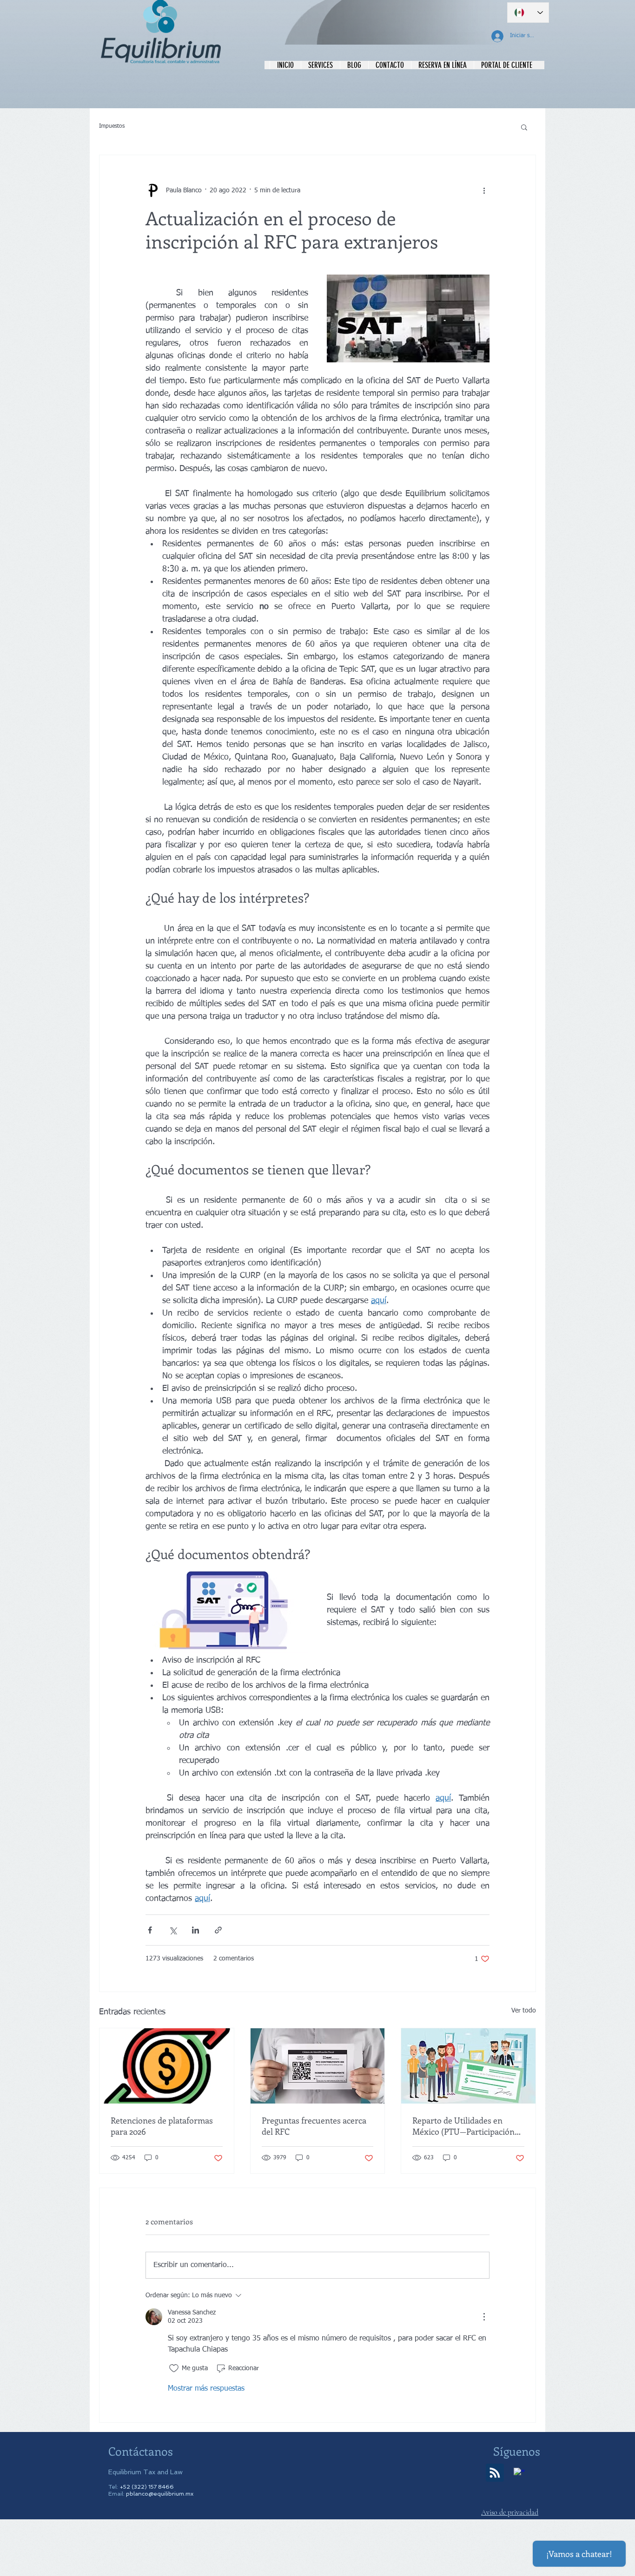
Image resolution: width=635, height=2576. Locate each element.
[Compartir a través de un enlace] (218, 1930)
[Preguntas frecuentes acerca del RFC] (318, 2066)
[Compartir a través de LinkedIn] (195, 1930)
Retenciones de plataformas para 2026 (162, 2126)
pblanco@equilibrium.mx (160, 2494)
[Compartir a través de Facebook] (150, 1930)
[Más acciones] (484, 190)
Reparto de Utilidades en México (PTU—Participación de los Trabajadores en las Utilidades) (463, 2126)
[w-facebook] (519, 2473)
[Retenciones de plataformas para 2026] (167, 2066)
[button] (524, 127)
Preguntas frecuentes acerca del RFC (314, 2126)
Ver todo (524, 2011)
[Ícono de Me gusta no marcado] (174, 2368)
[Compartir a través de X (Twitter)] (173, 1930)
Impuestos (112, 126)
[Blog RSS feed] (495, 2473)
